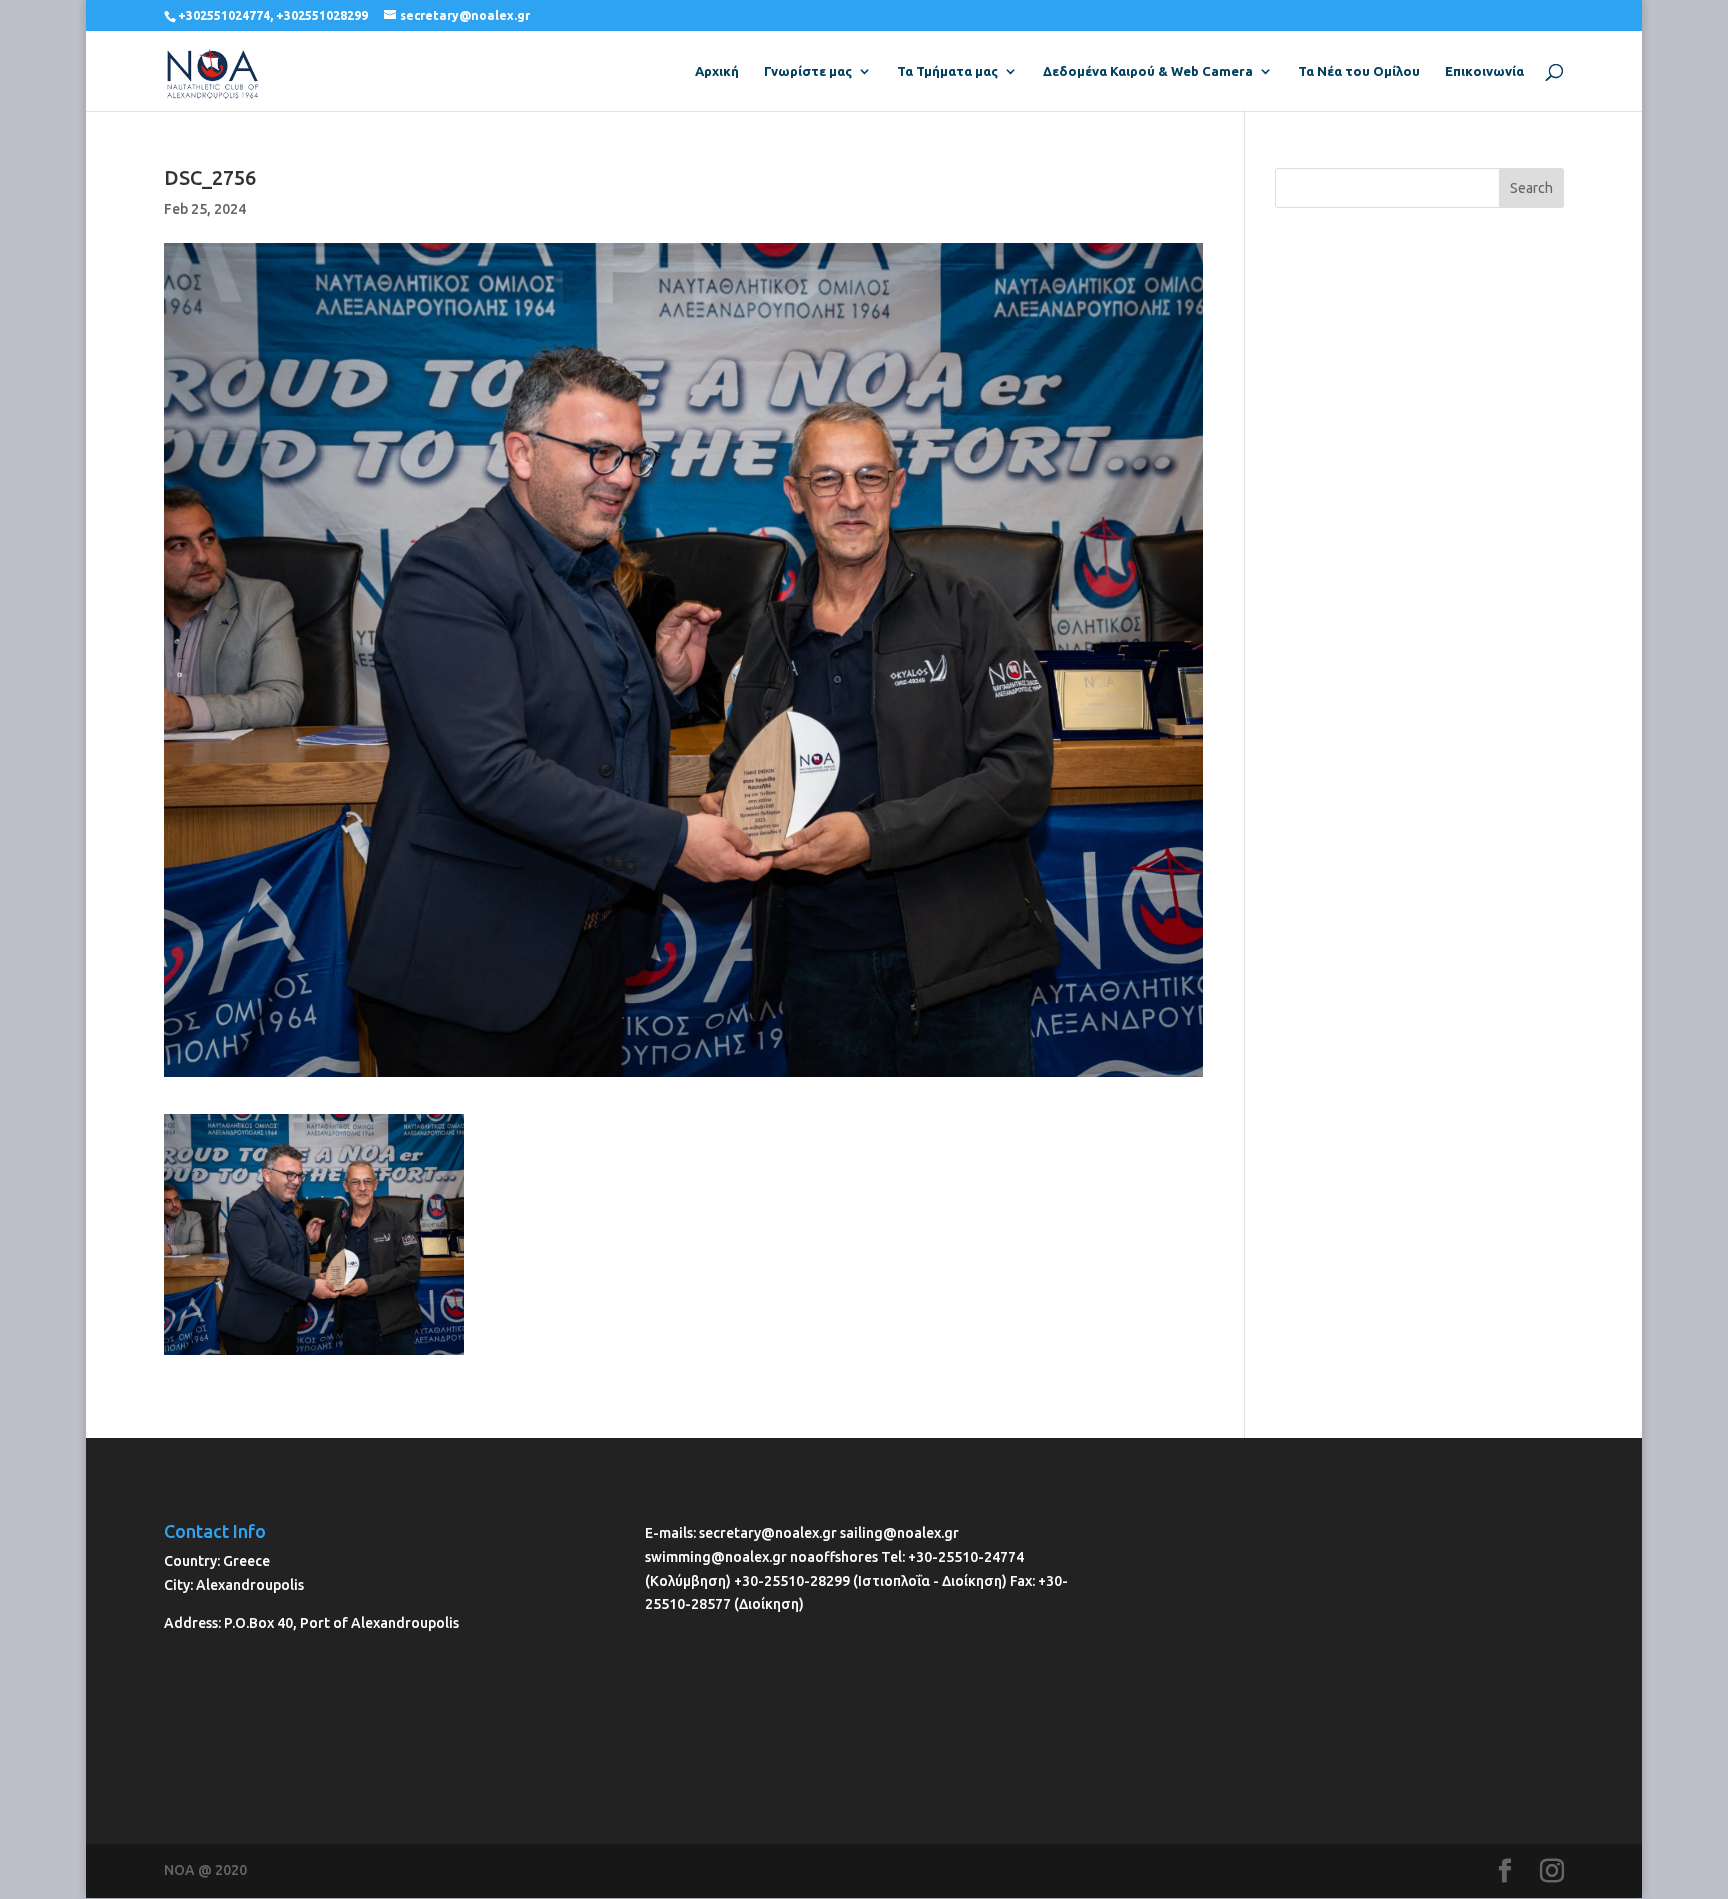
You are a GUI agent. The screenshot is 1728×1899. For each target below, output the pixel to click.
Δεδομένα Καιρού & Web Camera (1148, 71)
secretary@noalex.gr (768, 1533)
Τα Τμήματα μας (947, 71)
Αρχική (717, 71)
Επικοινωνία (1484, 71)
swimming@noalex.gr (716, 1557)
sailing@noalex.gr (899, 1533)
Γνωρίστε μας (808, 71)
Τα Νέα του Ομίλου (1359, 71)
